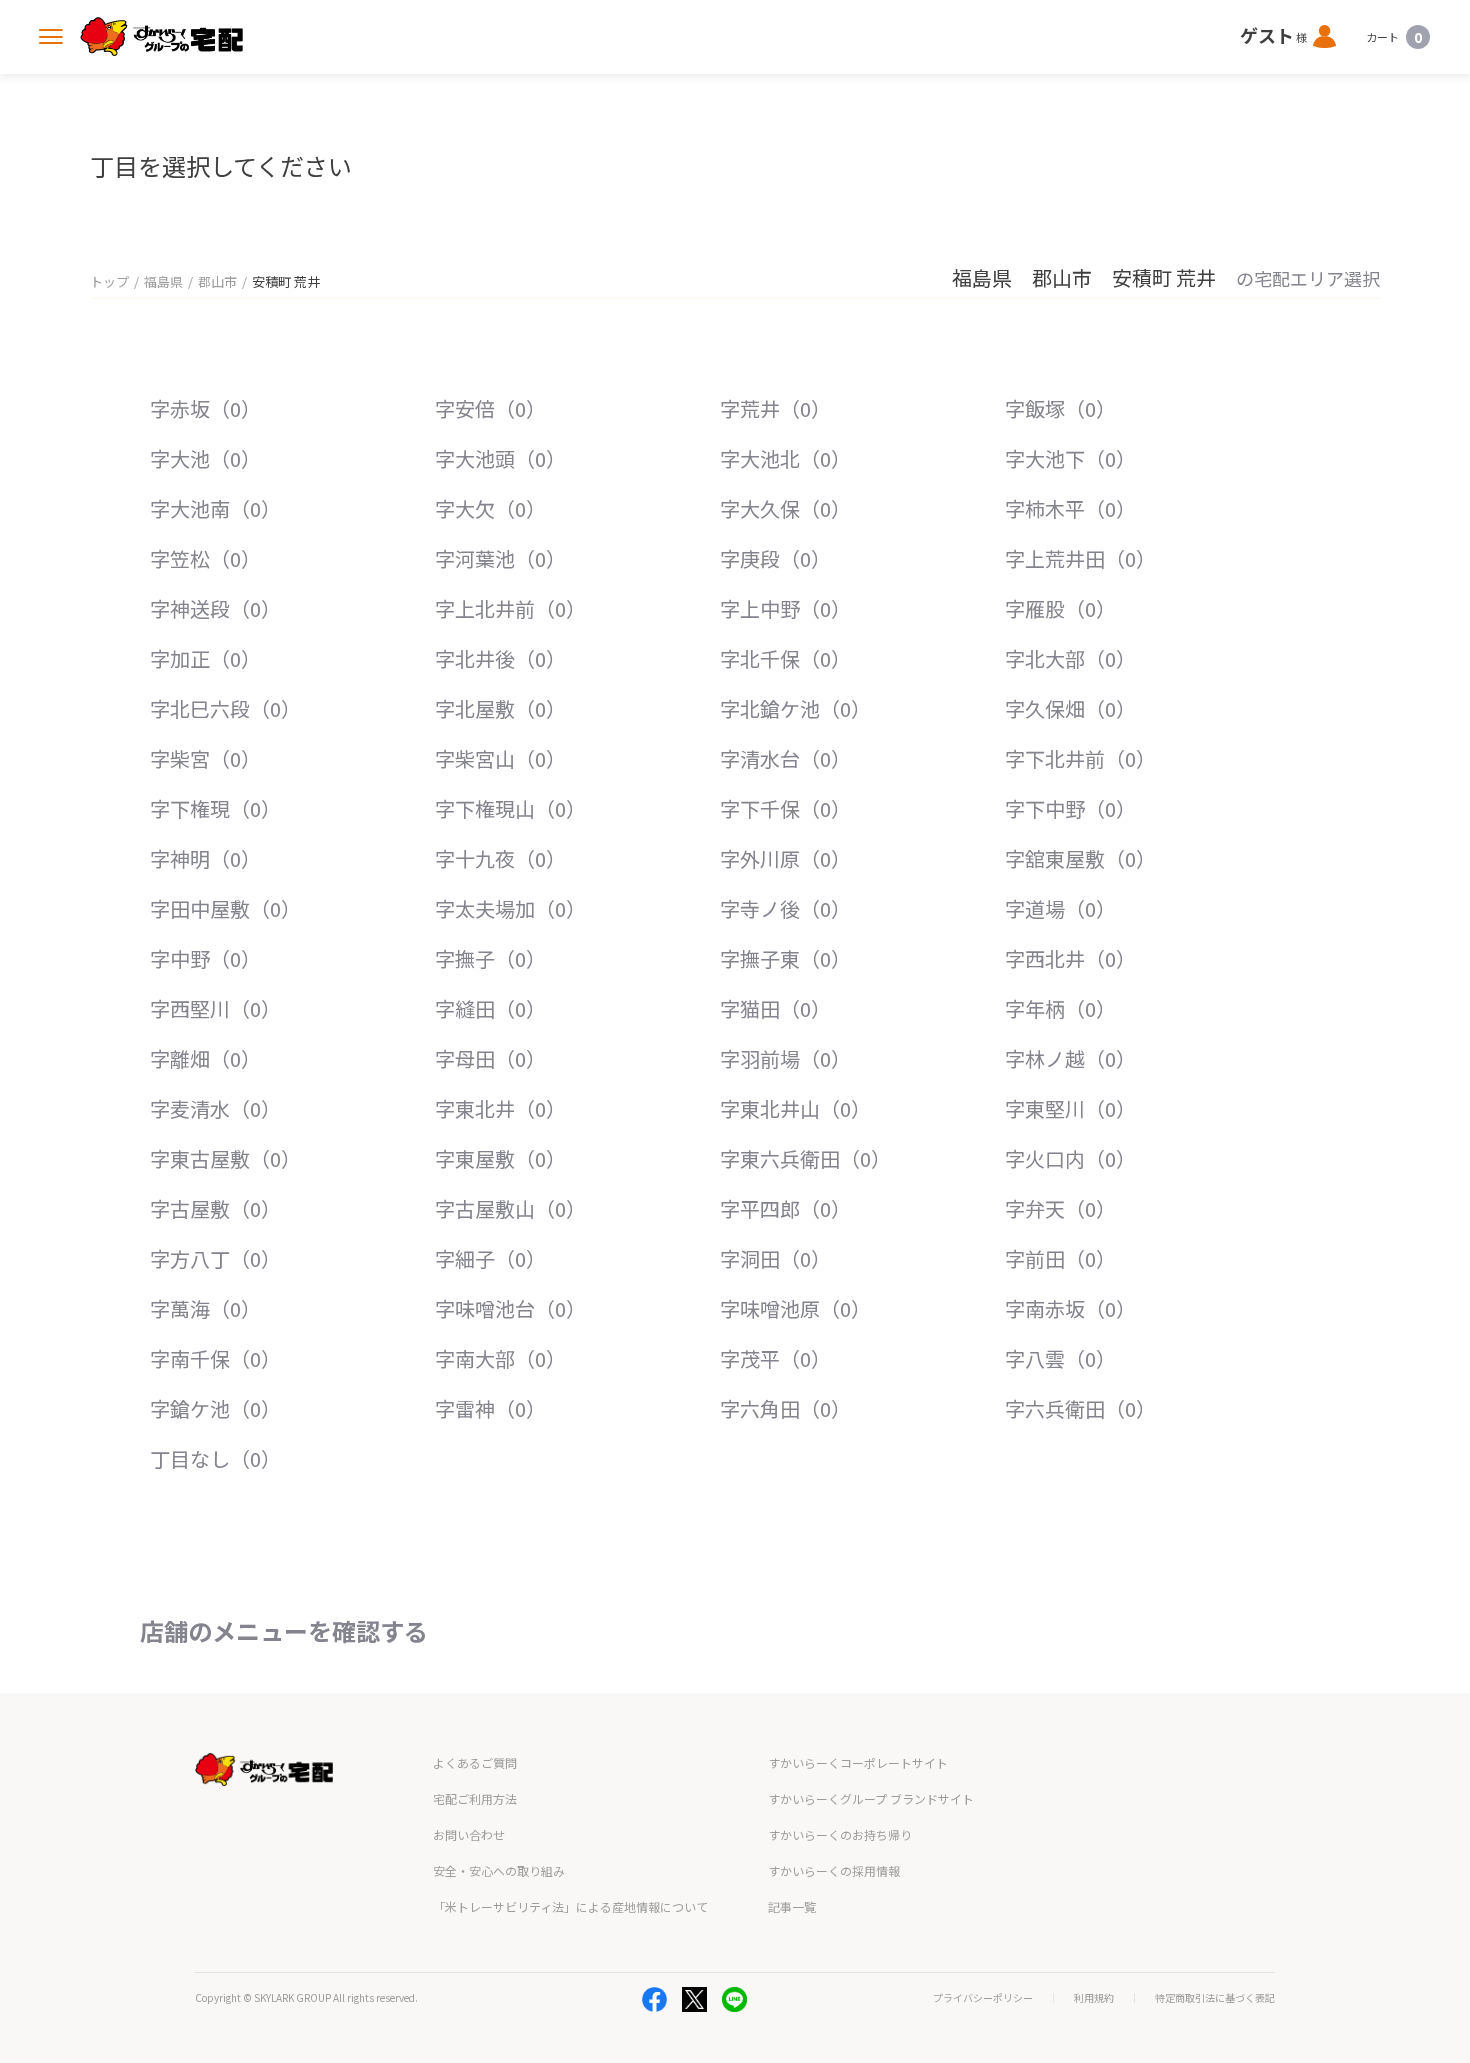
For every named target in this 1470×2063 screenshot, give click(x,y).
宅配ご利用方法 (475, 1798)
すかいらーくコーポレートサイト (858, 1762)
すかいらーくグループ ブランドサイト (871, 1798)
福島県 (163, 281)
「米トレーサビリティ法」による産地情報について (570, 1906)
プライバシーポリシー (983, 1998)
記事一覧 (792, 1906)
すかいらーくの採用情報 (834, 1870)
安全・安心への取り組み (499, 1870)
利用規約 (1094, 1998)
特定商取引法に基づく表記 (1215, 1998)
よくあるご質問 (475, 1762)
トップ (109, 281)
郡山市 (217, 281)
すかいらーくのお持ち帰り (840, 1834)
